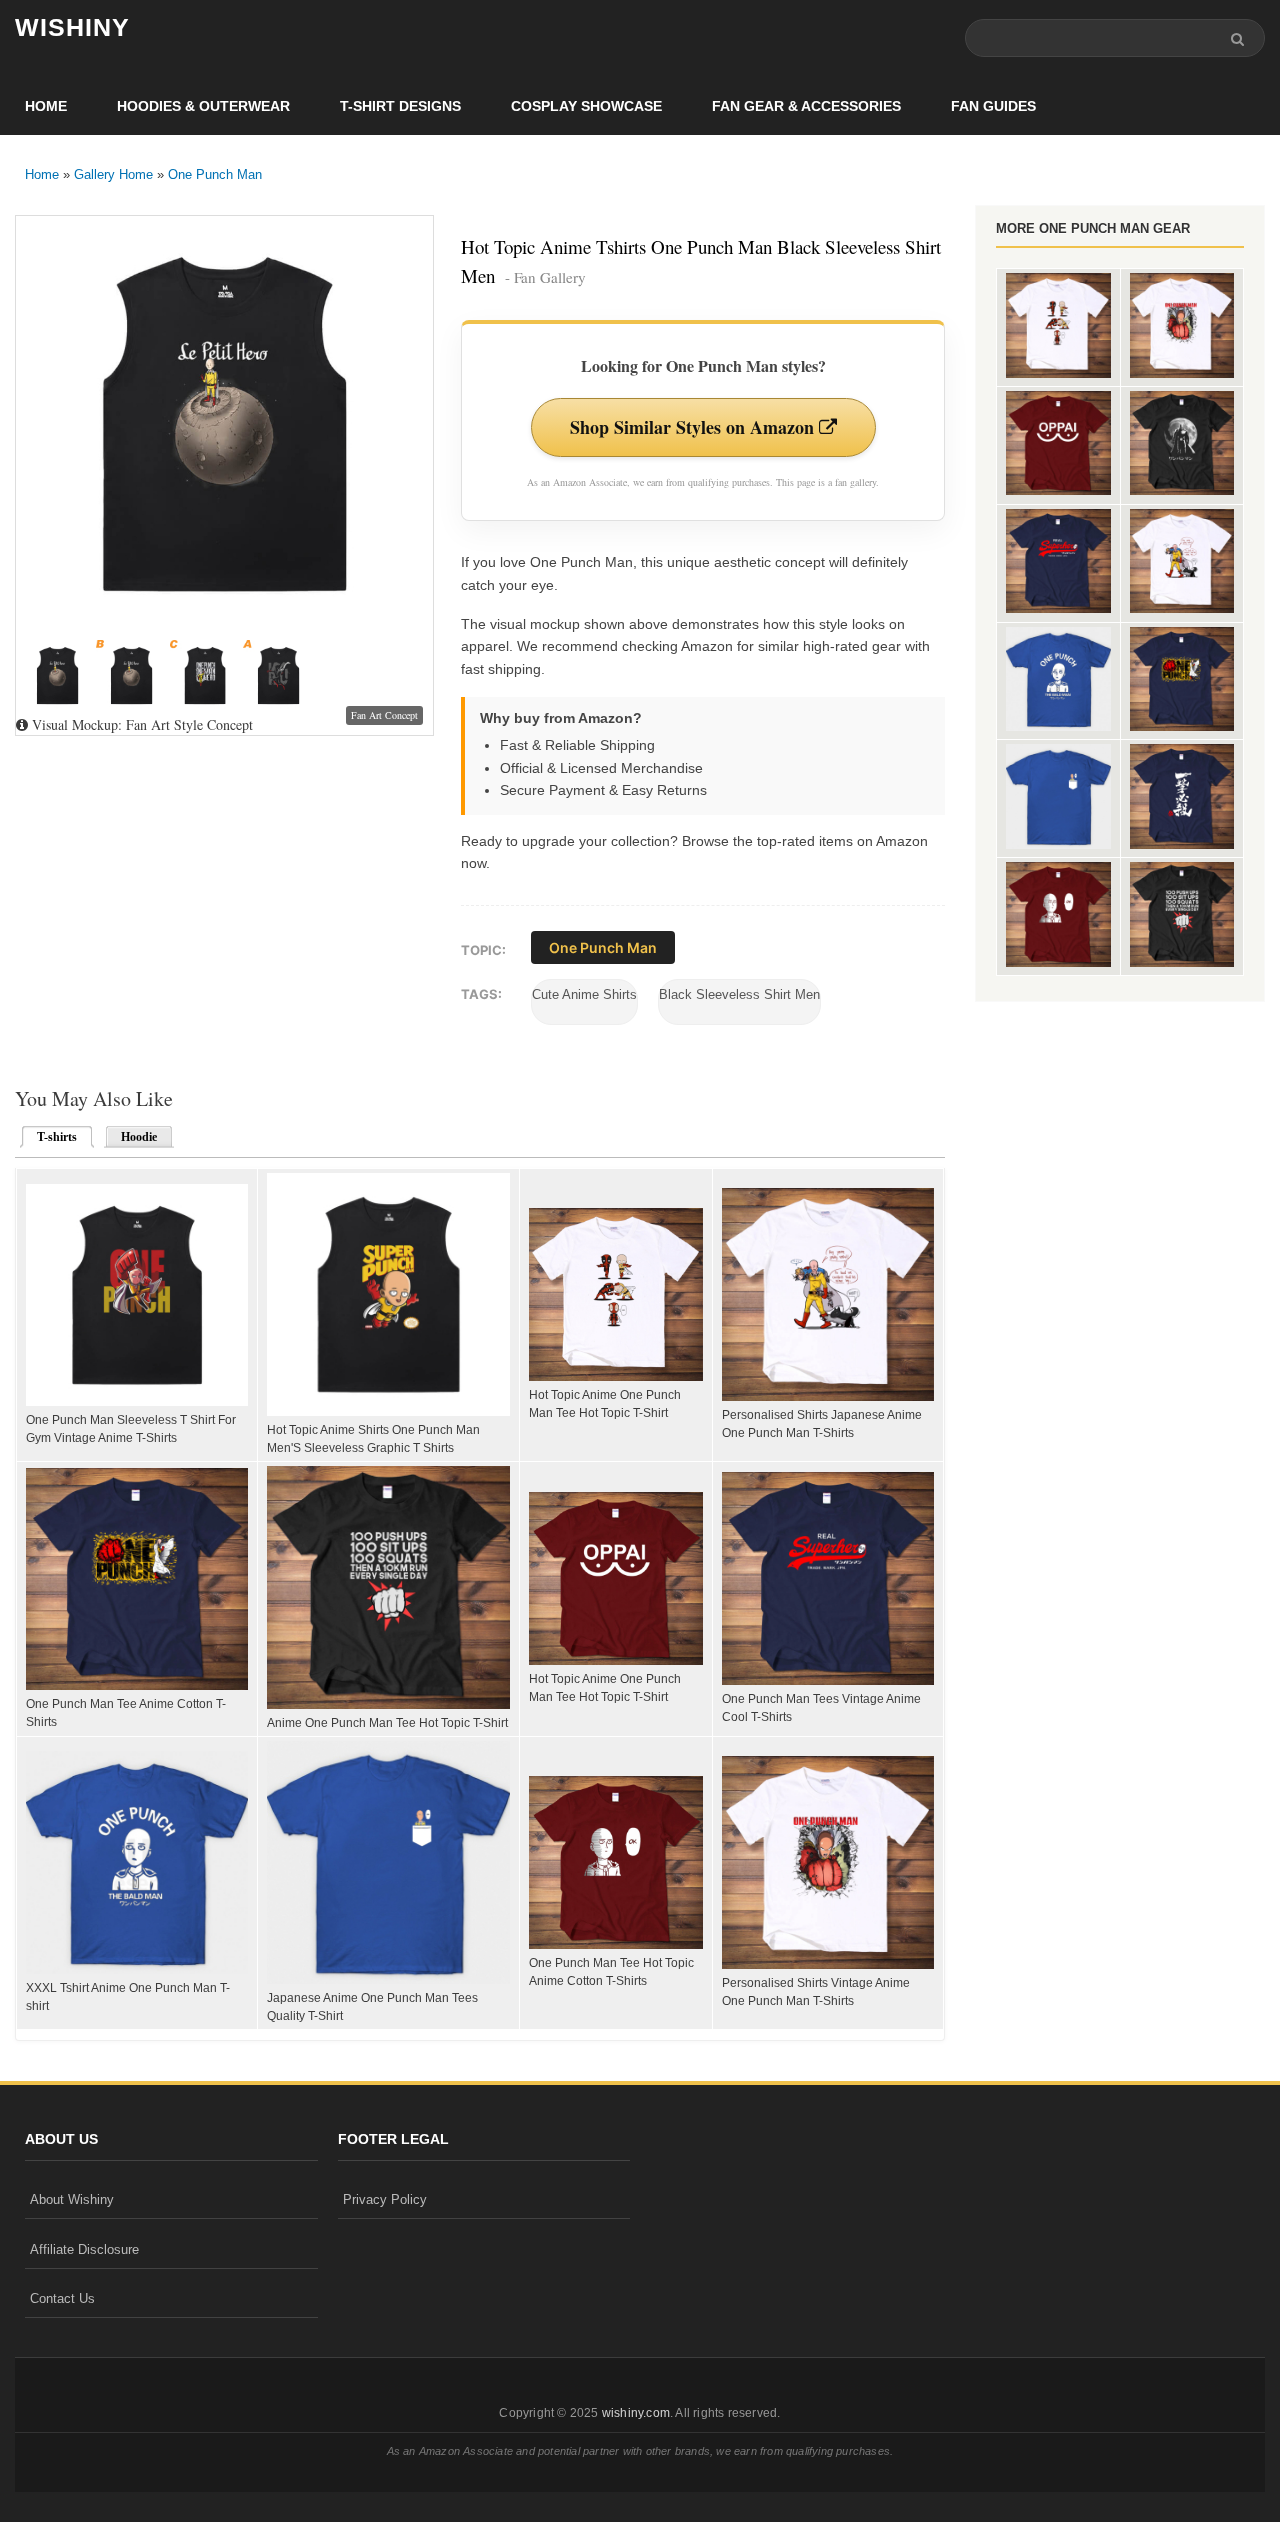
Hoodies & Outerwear (203, 106)
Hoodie (139, 1137)
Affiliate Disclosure (84, 2249)
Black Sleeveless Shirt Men (739, 994)
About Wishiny (72, 2199)
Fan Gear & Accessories (806, 106)
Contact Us (62, 2298)
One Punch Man (215, 174)
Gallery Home (113, 174)
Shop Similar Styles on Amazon (694, 427)
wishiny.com (636, 2413)
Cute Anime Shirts (584, 994)
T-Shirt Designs (400, 106)
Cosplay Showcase (586, 106)
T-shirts (51, 1137)
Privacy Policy (385, 2199)
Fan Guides (993, 106)
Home (46, 106)
